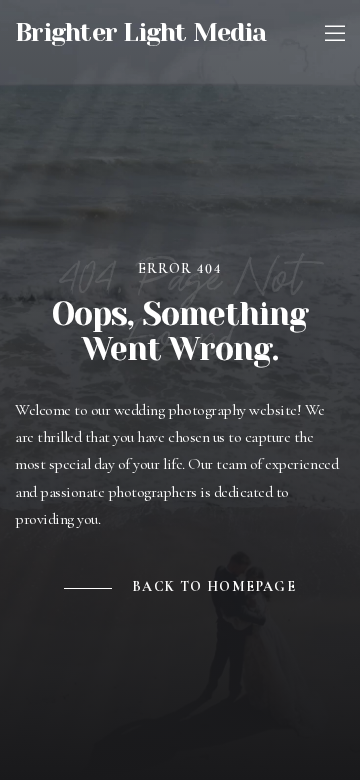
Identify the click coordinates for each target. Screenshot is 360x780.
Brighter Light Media (140, 32)
